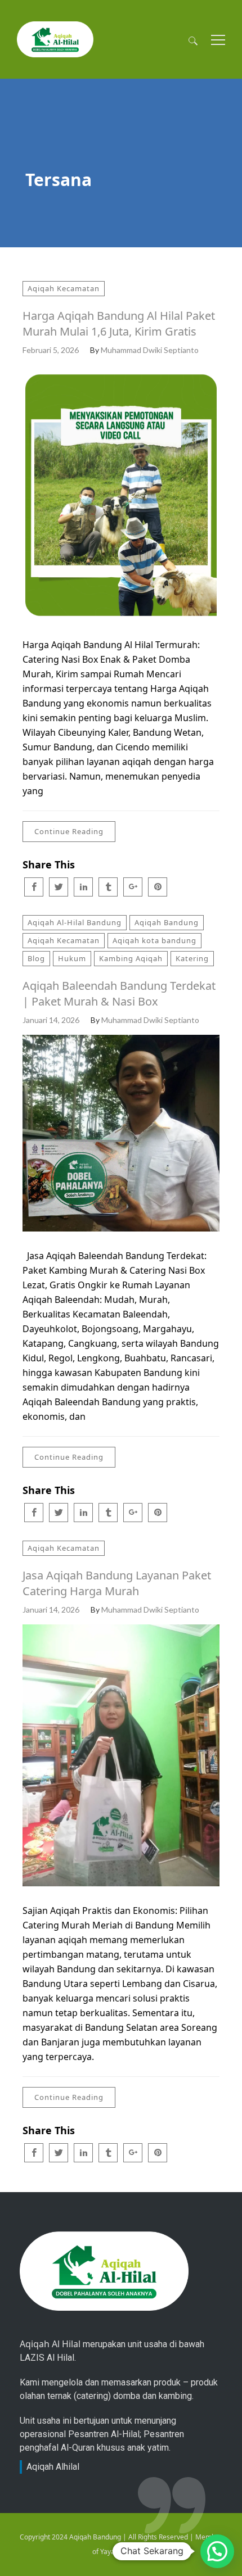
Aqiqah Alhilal (53, 2467)
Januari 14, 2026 (51, 1020)
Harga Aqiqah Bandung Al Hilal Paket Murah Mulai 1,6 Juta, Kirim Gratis (119, 323)
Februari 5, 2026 (51, 350)
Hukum (72, 958)
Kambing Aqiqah (131, 958)
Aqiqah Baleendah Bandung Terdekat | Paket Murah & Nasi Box (119, 993)
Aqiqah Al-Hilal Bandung (75, 922)
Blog (36, 958)
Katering (192, 958)
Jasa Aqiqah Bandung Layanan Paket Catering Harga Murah (117, 1583)
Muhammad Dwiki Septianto (150, 350)
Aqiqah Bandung (167, 922)
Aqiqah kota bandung (154, 940)
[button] (217, 2551)
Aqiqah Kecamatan (64, 288)
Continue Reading (69, 831)
